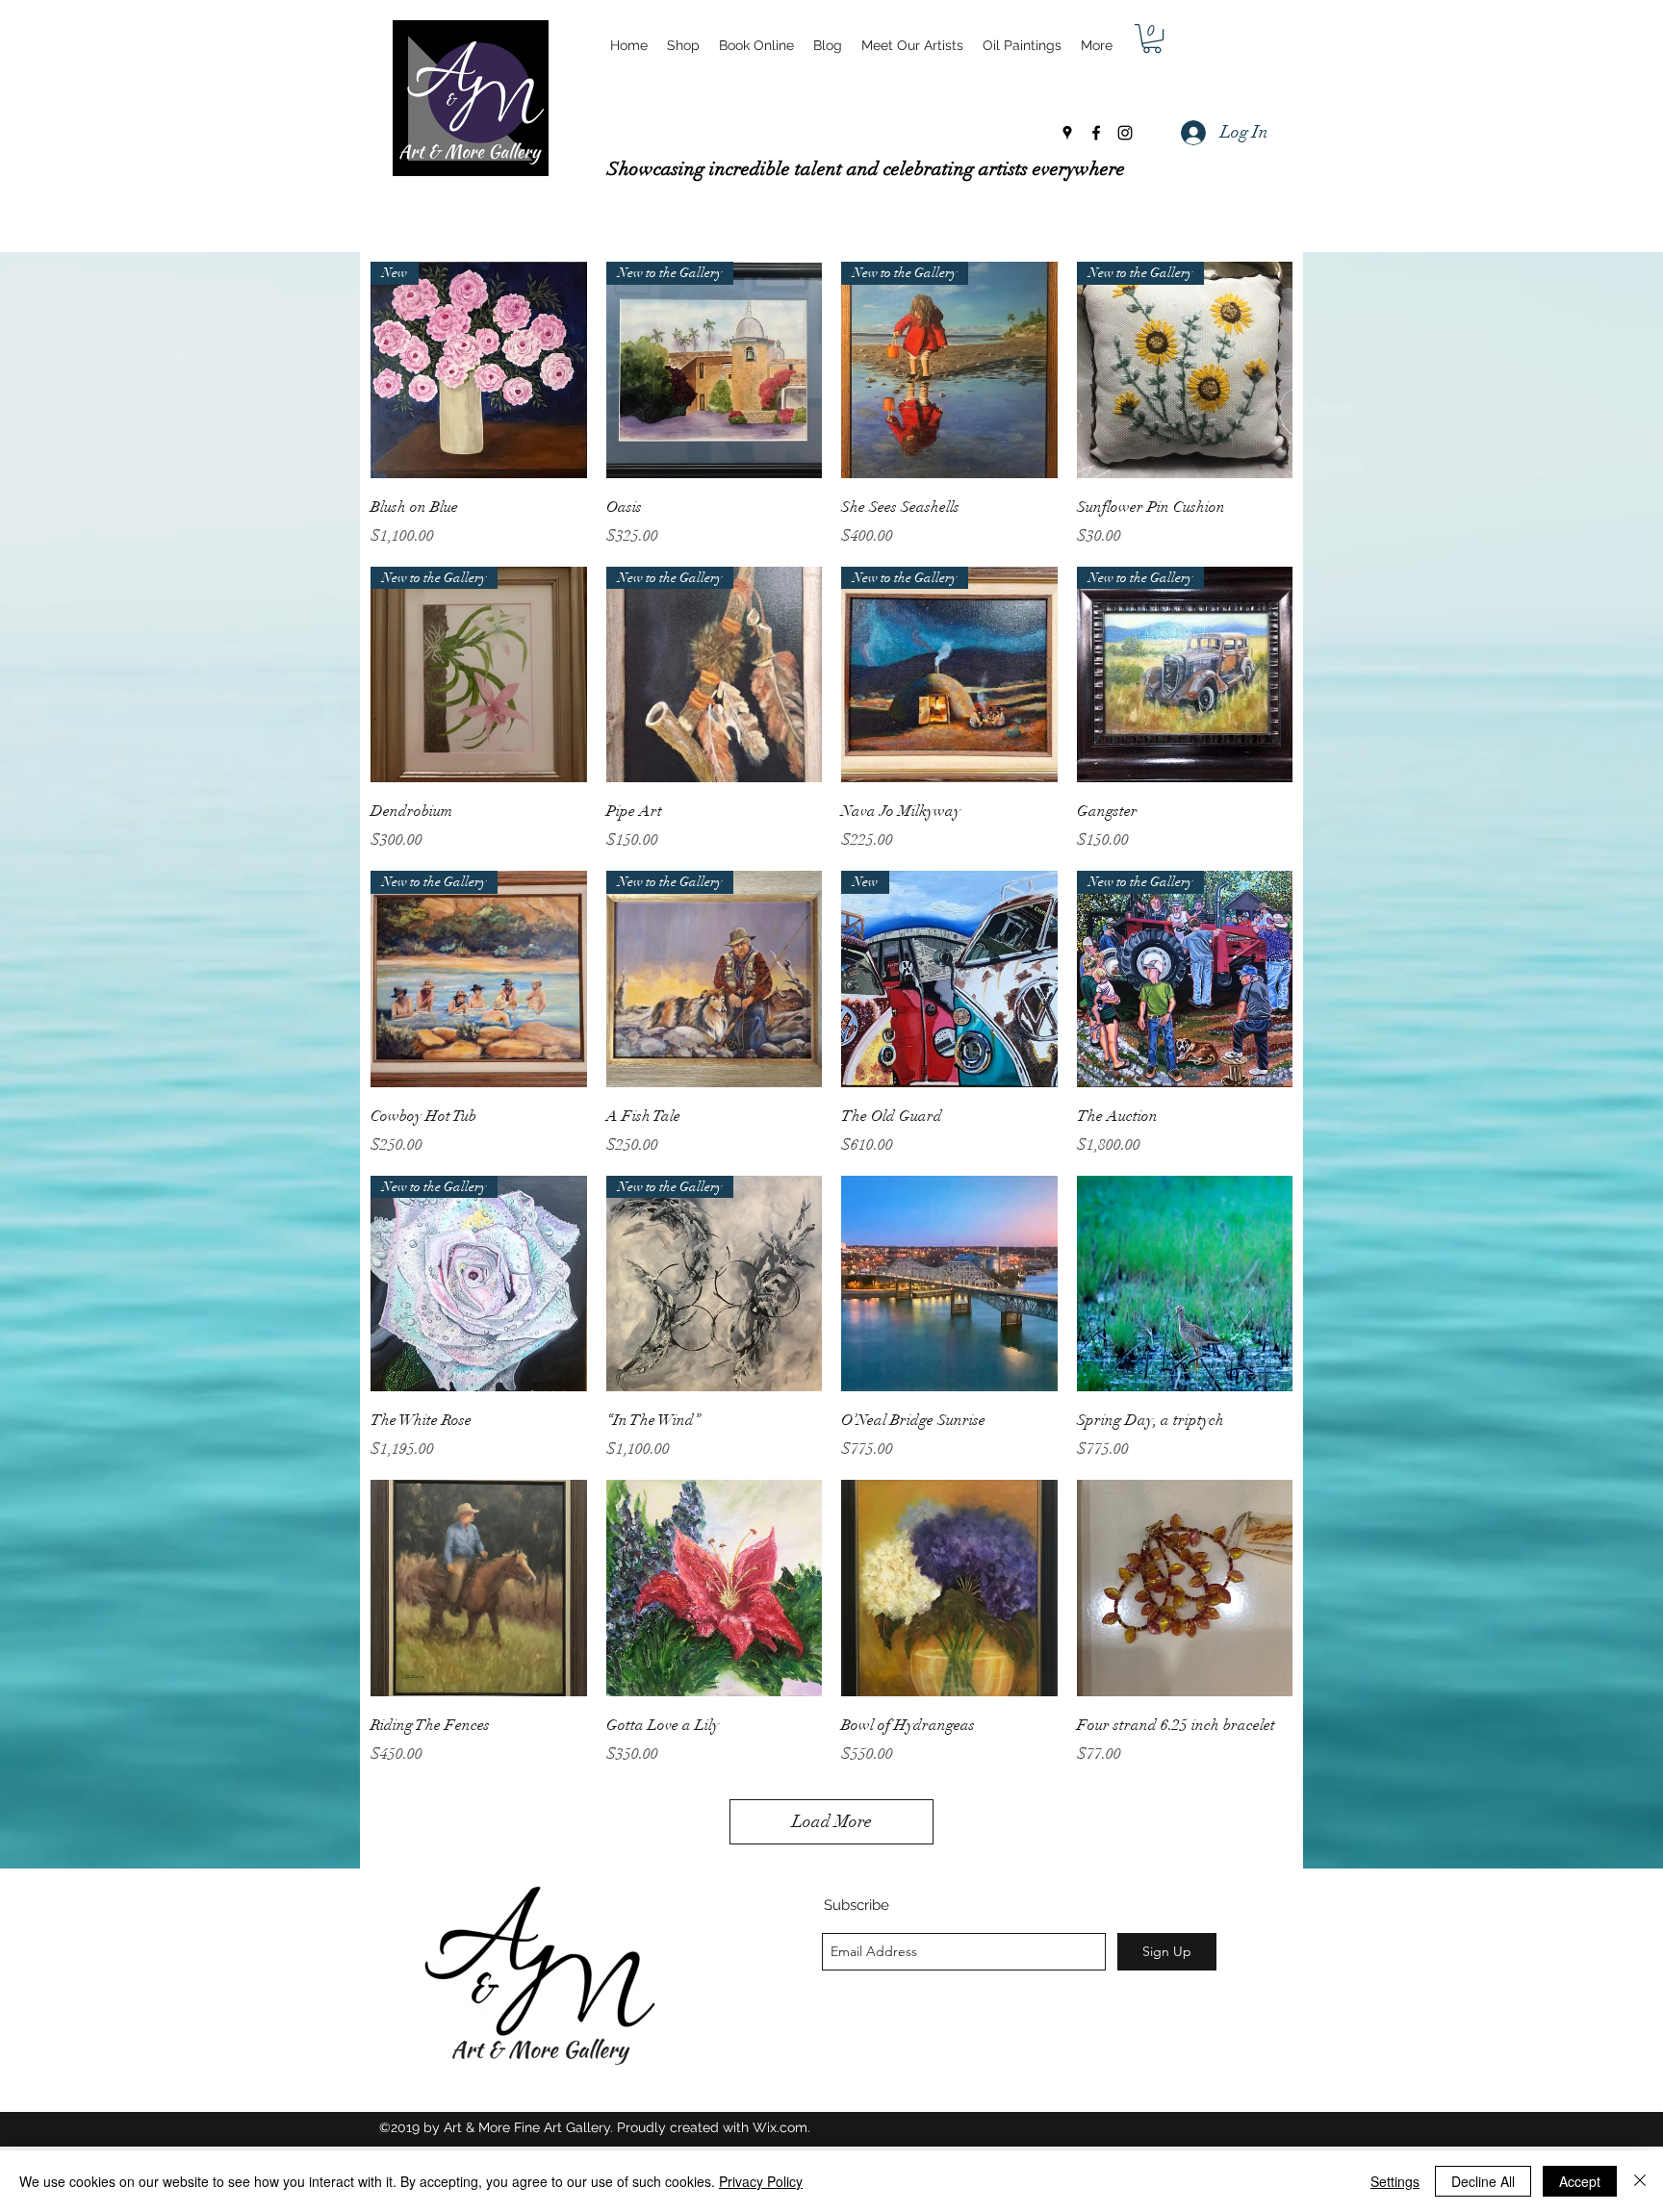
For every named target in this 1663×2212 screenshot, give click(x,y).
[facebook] (1096, 133)
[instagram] (1125, 133)
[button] (1152, 38)
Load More (832, 1821)
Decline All (1483, 2181)
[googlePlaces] (1067, 133)
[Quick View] (949, 1284)
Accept (1580, 2181)
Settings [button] (1395, 2181)
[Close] (1640, 2181)
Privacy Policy (761, 2181)
